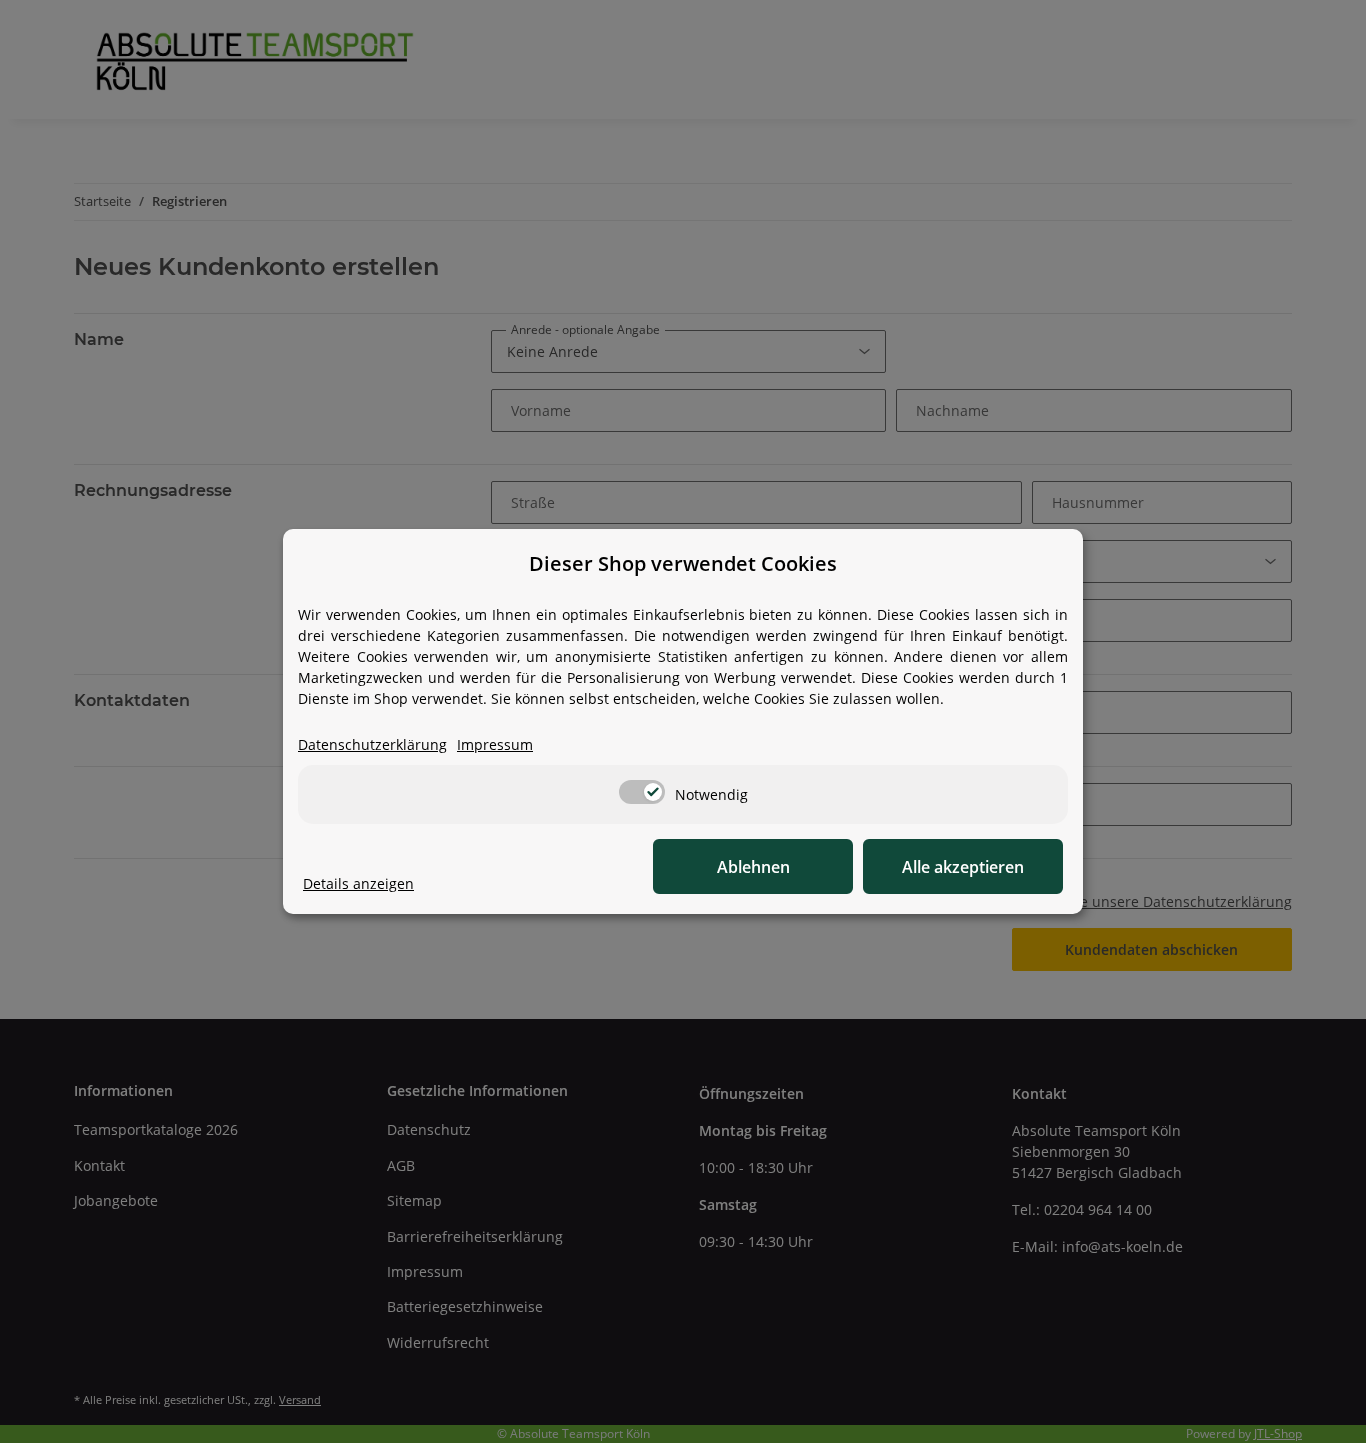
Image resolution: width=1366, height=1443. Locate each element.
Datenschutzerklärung (372, 744)
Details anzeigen (358, 883)
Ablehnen (753, 867)
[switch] (642, 792)
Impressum (495, 744)
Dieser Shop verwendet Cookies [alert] (683, 563)
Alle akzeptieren (963, 867)
